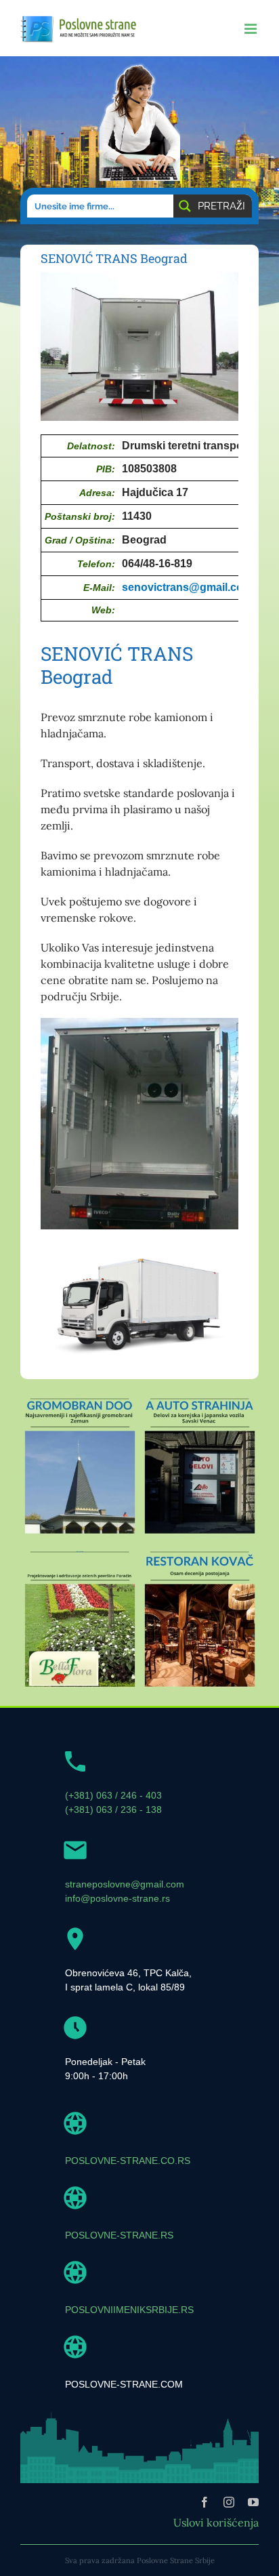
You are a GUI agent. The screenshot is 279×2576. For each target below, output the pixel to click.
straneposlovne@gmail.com (125, 1884)
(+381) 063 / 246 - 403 (113, 1795)
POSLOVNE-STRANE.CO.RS (128, 2161)
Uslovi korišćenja (216, 2522)
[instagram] (229, 2502)
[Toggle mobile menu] (252, 29)
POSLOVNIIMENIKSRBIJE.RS (129, 2310)
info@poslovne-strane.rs (117, 1898)
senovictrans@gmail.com (187, 587)
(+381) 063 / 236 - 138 (113, 1810)
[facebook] (205, 2502)
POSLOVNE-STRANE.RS (119, 2235)
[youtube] (253, 2502)
